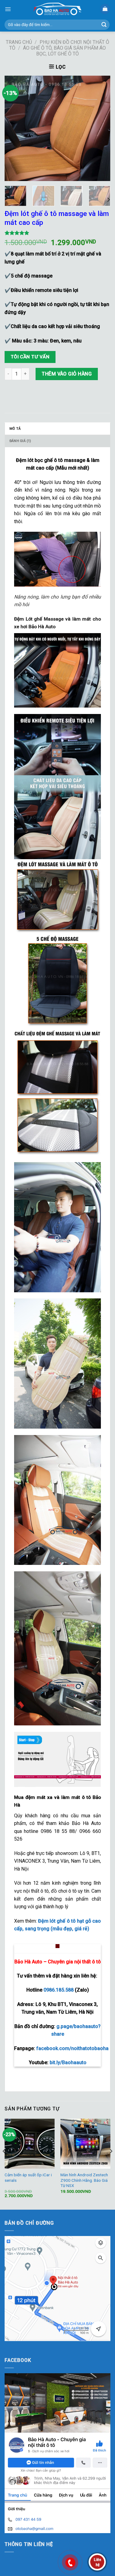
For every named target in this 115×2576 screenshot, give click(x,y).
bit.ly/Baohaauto (68, 2062)
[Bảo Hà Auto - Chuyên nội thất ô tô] (58, 9)
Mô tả (15, 429)
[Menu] (8, 9)
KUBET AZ (16, 2345)
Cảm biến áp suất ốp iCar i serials (28, 2178)
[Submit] (104, 25)
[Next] (101, 128)
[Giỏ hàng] (105, 9)
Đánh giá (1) (20, 441)
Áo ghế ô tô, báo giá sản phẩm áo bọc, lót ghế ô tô (64, 51)
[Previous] (14, 128)
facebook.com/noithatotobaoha (72, 2048)
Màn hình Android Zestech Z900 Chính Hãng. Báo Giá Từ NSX (84, 2180)
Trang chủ (19, 42)
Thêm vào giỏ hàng (67, 374)
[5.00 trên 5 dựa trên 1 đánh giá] (57, 233)
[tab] (57, 429)
